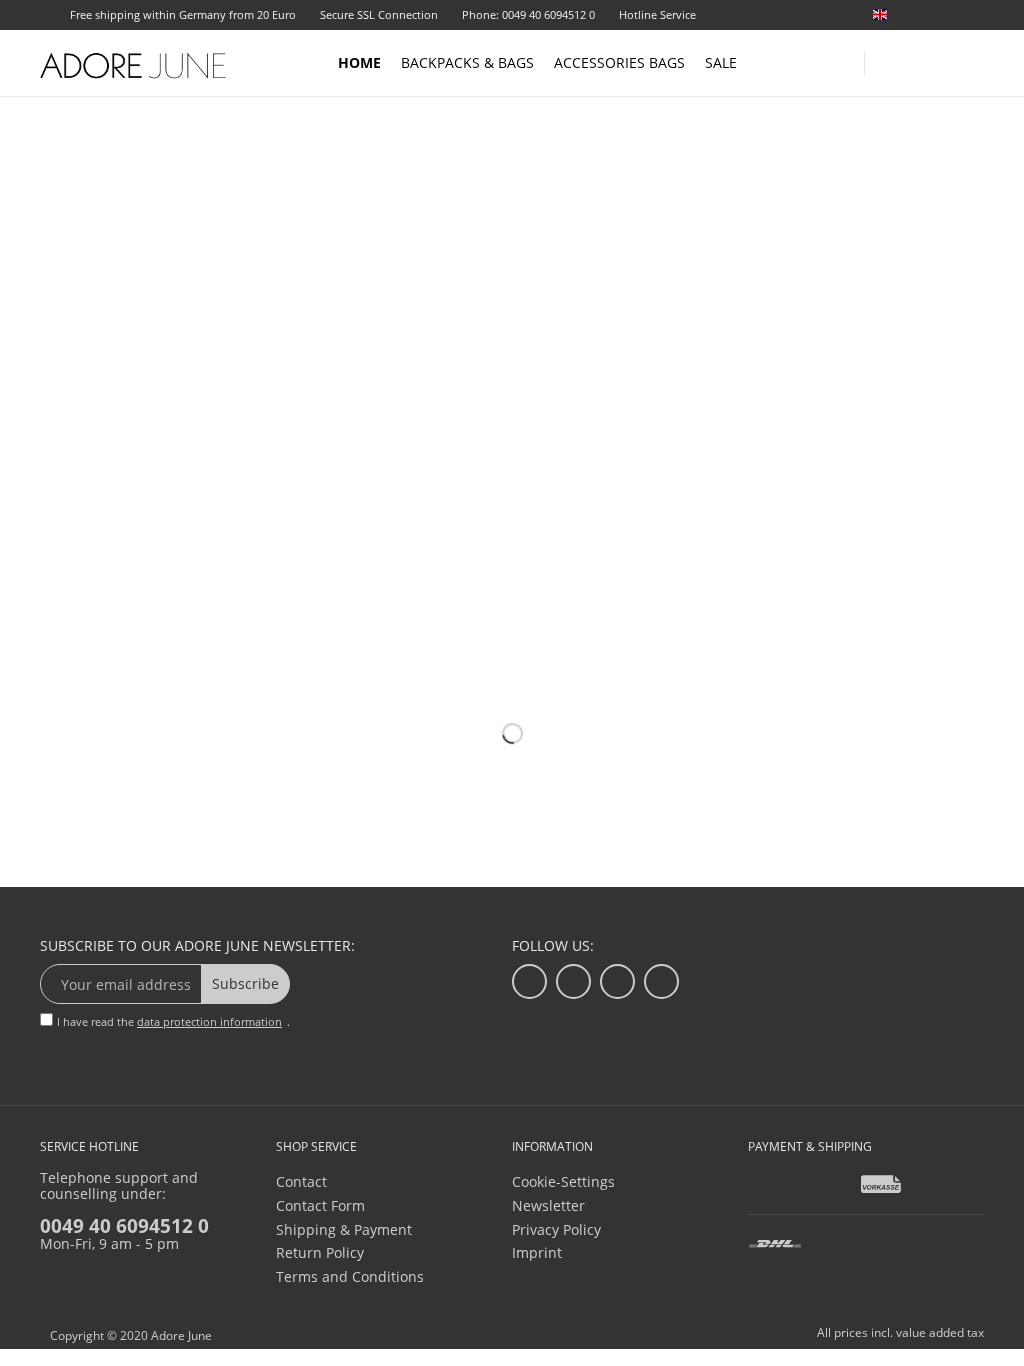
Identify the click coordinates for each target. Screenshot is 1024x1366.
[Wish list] (976, 16)
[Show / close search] (889, 57)
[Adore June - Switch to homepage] (134, 65)
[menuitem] (924, 14)
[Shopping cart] (974, 62)
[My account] (934, 59)
